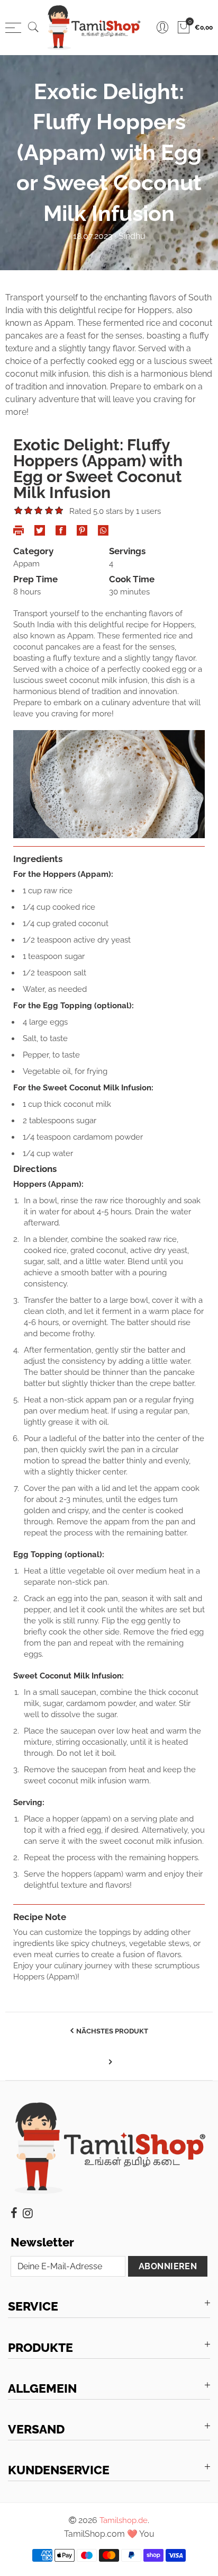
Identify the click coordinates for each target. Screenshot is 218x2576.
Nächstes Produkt (112, 2031)
